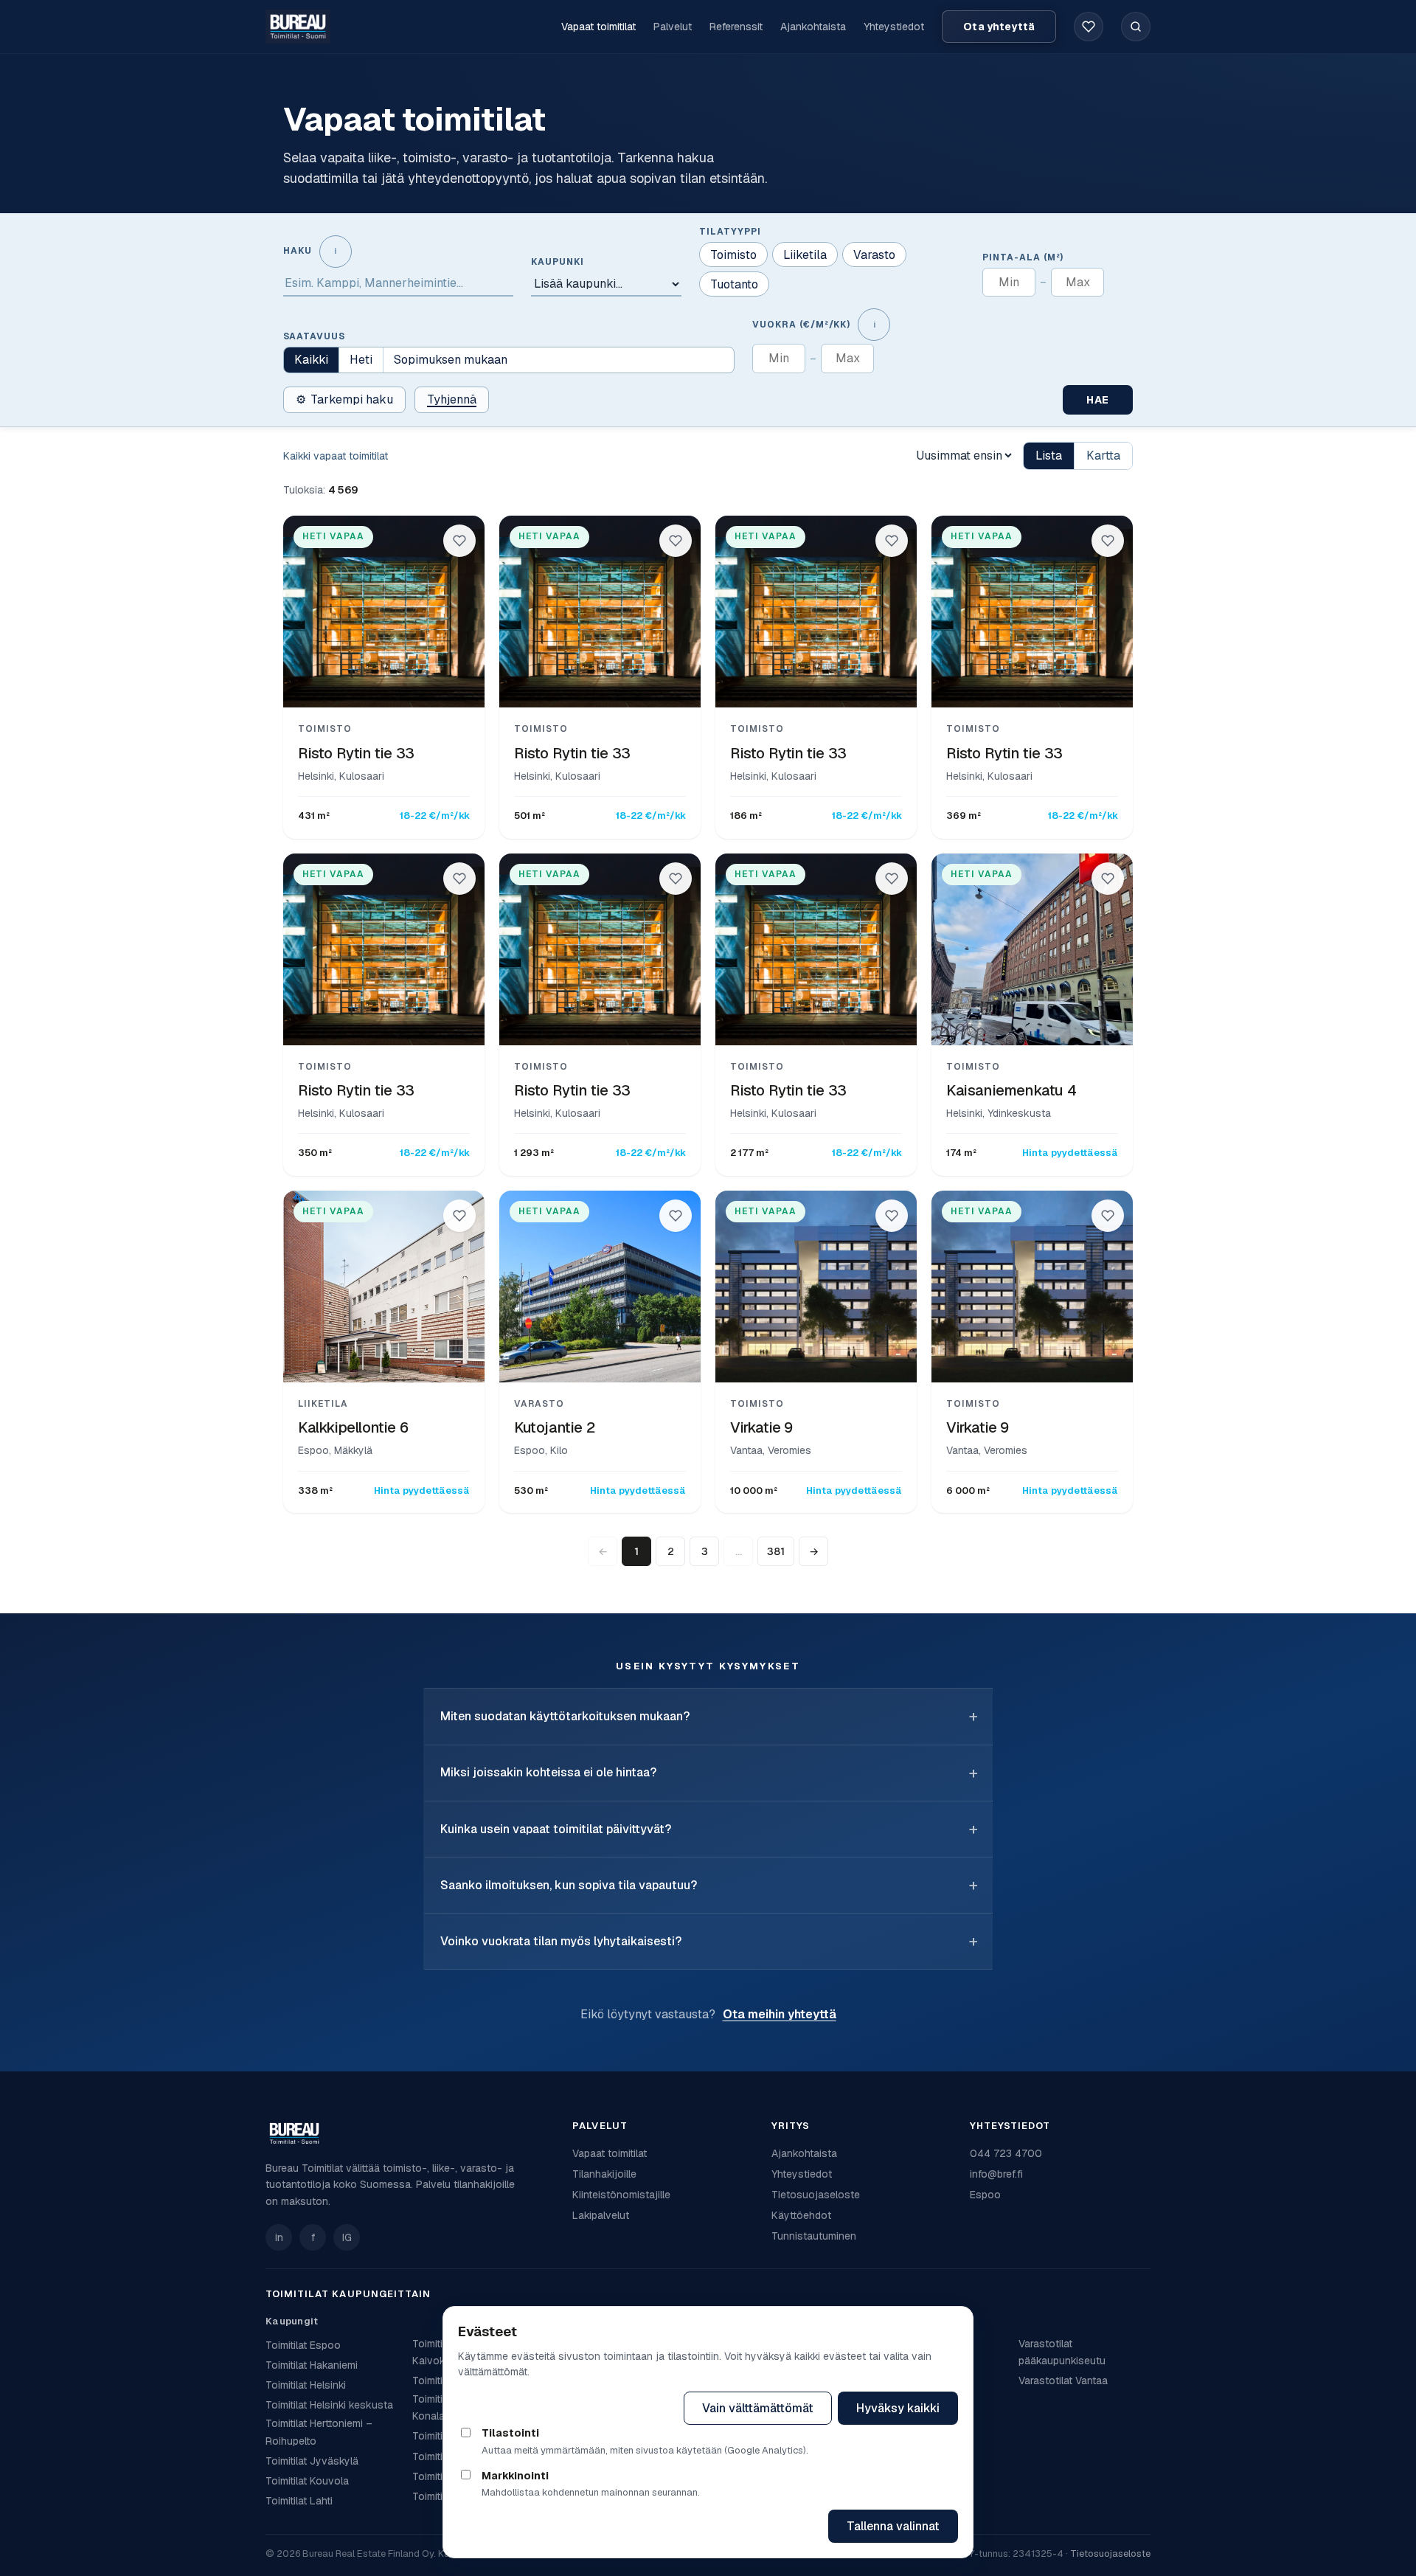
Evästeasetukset (612, 2408)
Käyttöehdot (801, 2215)
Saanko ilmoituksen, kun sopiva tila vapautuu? (569, 1885)
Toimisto (733, 255)
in (279, 2237)
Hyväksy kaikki (898, 2408)
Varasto (874, 255)
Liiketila (805, 255)
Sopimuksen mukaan (451, 360)
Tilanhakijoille (604, 2174)
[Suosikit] (1089, 27)
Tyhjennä (452, 399)
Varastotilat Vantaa (1063, 2381)
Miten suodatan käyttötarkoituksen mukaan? (565, 1716)
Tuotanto (734, 284)
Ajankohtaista (813, 27)
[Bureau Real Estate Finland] (298, 26)
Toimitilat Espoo (303, 2345)
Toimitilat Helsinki (306, 2385)
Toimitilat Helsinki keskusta (329, 2405)
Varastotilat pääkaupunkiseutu (1062, 2352)
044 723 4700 (1006, 2153)
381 (776, 1551)
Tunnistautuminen (814, 2236)
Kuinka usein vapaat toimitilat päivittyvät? (556, 1829)
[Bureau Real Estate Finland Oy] (410, 2133)
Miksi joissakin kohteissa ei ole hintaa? (548, 1772)
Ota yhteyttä (999, 27)
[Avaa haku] (1136, 27)
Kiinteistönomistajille (621, 2195)
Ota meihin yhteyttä (780, 2014)
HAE (1098, 400)
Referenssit (736, 27)
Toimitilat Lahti (299, 2501)
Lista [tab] (1049, 456)
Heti (361, 360)
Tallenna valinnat (893, 2526)
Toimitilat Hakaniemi (312, 2365)
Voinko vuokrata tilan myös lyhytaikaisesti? (561, 1941)
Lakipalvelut (601, 2215)
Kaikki (311, 360)
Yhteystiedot (894, 27)
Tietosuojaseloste (816, 2195)
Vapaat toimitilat (598, 27)
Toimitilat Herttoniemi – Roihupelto (319, 2432)
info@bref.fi (996, 2174)
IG (347, 2237)
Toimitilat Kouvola (307, 2481)
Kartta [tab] (1103, 456)
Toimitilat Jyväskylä (312, 2461)
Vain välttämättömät (758, 2408)
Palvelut (673, 27)
